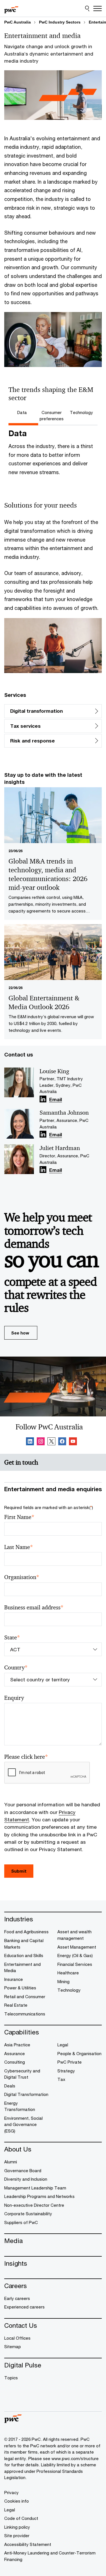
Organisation (22, 1577)
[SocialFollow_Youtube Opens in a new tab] (73, 1442)
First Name (19, 1517)
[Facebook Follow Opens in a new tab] (62, 1442)
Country (16, 1668)
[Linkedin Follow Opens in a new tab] (43, 1099)
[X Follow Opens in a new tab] (51, 1442)
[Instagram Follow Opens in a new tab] (41, 1442)
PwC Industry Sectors (60, 22)
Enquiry (14, 1698)
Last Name (19, 1547)
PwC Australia (18, 22)
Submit (19, 1871)
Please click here (26, 1757)
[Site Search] (87, 9)
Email (56, 1100)
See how (20, 1333)
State (12, 1638)
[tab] (23, 412)
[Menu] (98, 9)
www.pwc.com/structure (75, 2458)
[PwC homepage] (11, 9)
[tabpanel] (53, 455)
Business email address (34, 1608)
